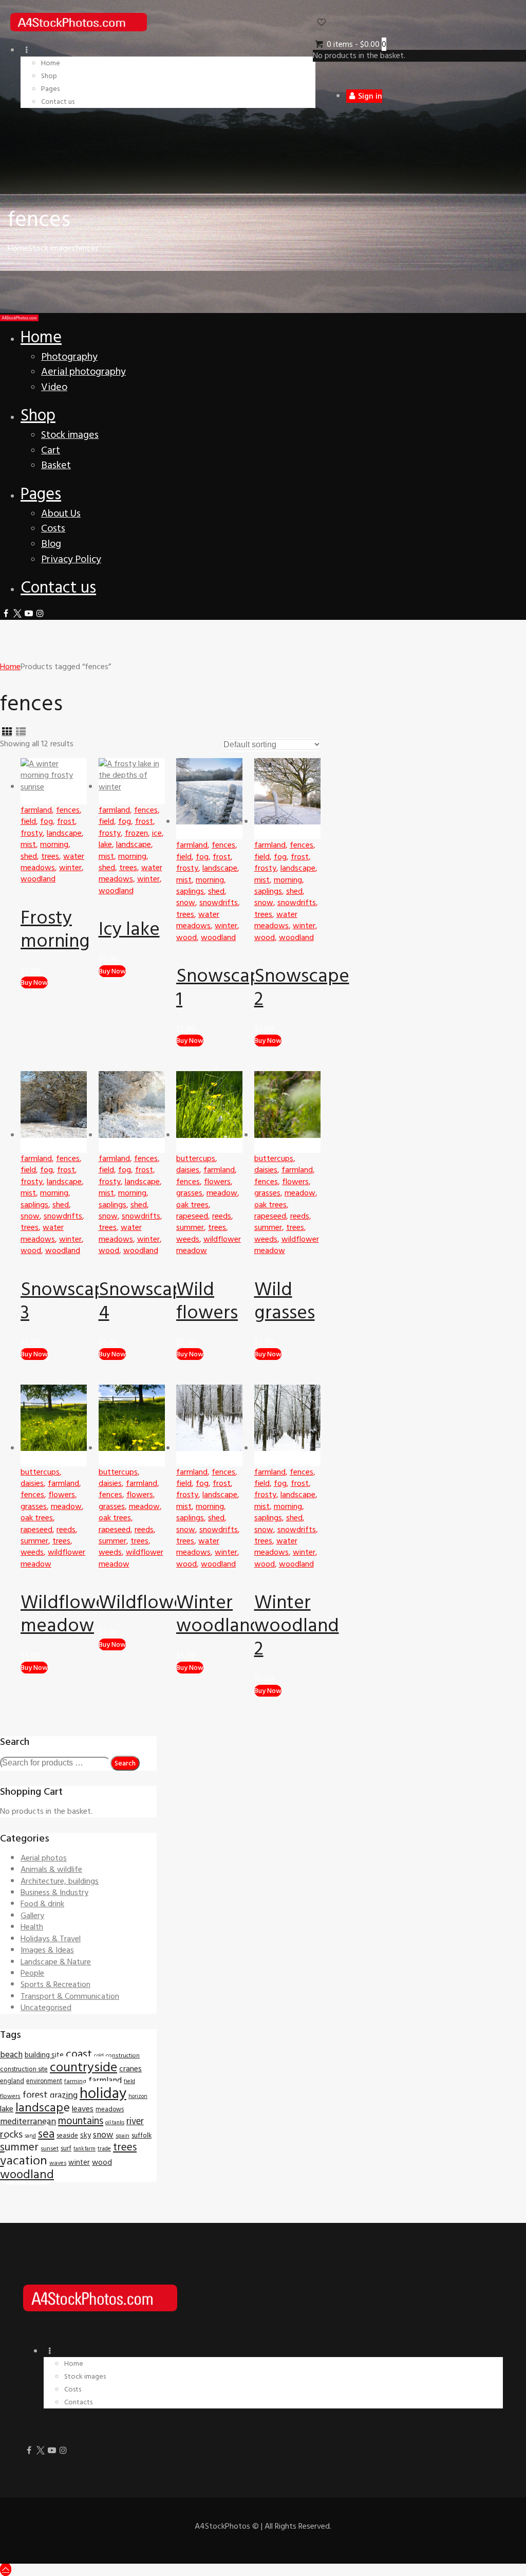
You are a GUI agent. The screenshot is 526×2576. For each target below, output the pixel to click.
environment (44, 2081)
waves (58, 2163)
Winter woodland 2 (297, 1626)
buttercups (196, 1158)
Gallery (32, 1916)
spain (123, 2136)
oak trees (192, 1205)
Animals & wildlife (51, 1869)
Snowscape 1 (224, 988)
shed (29, 856)
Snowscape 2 (302, 988)
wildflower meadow (209, 1245)
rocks (11, 2135)
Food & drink (42, 1904)
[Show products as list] (21, 732)
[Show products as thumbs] (7, 732)
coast (79, 2054)
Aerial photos (44, 1858)
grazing (64, 2095)
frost (66, 821)
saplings (190, 891)
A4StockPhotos (227, 2526)
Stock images (52, 248)
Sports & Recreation (55, 1984)
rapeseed (192, 1216)
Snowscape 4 (146, 1301)
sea (46, 2134)
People (32, 1973)
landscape (64, 833)
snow (186, 903)
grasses (189, 1193)
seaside (67, 2136)
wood (186, 937)
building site (44, 2055)
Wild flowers (207, 1301)
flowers (217, 1182)
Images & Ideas (47, 1950)
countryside (83, 2067)
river (135, 2121)
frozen (136, 833)
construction (123, 2056)
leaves (83, 2109)
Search (125, 1763)
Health (32, 1927)
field (28, 821)
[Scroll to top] (6, 2569)
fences (68, 810)
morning (54, 844)
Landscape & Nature (56, 1962)
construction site (24, 2069)
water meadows (52, 862)
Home (18, 248)
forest (35, 2095)
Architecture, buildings (60, 1881)
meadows (110, 2109)
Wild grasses (285, 1301)
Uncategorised (46, 2008)
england (12, 2081)
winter (70, 868)
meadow (222, 1193)
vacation (24, 2161)
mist (28, 844)
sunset (50, 2148)
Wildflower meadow (67, 1614)
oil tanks (115, 2122)
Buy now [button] (34, 982)
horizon (138, 2096)
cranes (130, 2069)
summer (190, 1227)
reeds (222, 1216)
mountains (81, 2121)
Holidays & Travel (51, 1939)
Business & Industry (54, 1892)
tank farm (84, 2149)
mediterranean (28, 2122)
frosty (32, 833)
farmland (36, 810)
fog (46, 821)
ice (157, 833)
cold (99, 2056)
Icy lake (129, 929)
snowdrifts (219, 903)
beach (11, 2055)
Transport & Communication (70, 1996)
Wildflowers (148, 1603)
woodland (38, 879)
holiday (103, 2093)
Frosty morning (55, 930)
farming (75, 2081)
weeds (188, 1239)
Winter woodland (219, 1614)
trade (104, 2149)
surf (66, 2148)
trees (50, 856)
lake (105, 844)
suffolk (142, 2136)
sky (86, 2135)
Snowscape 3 (68, 1301)
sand (30, 2136)
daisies (188, 1170)
